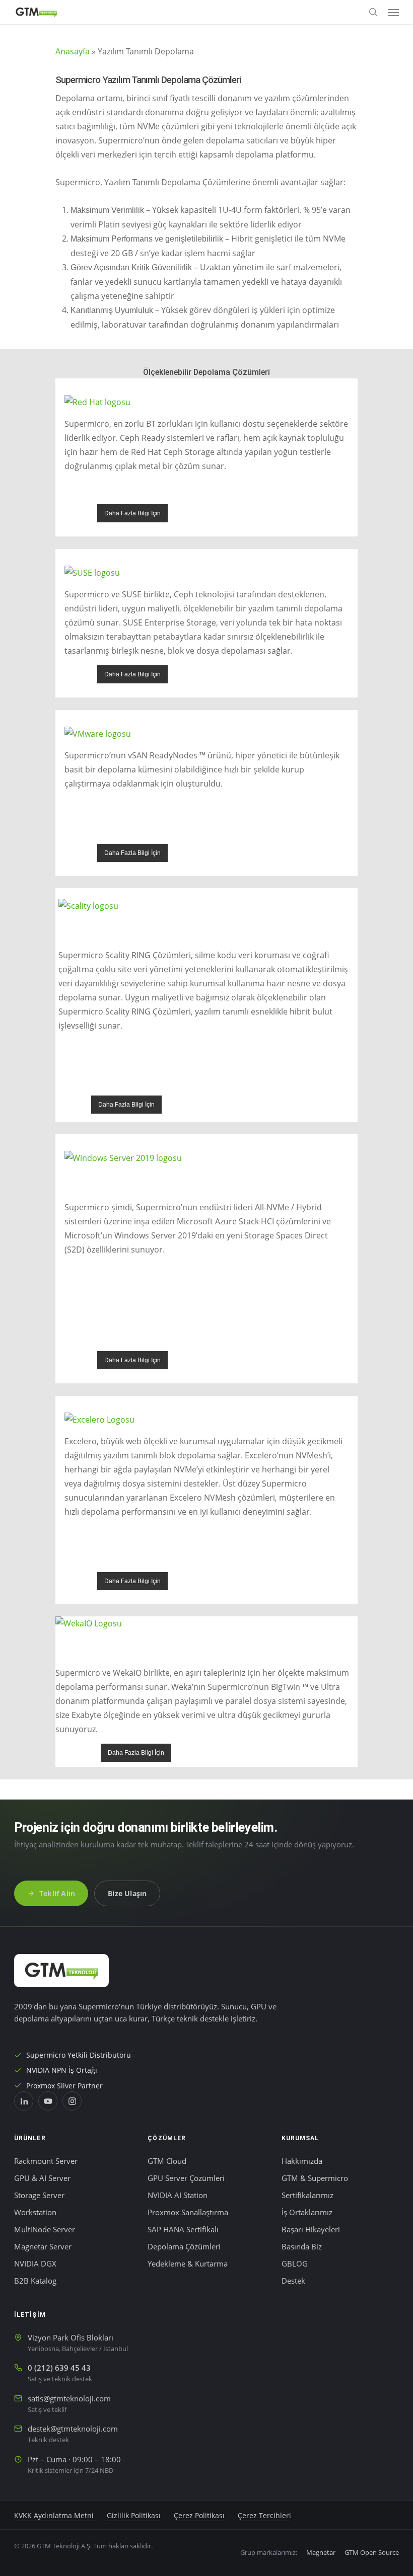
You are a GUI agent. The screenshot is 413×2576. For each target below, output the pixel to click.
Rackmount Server (46, 2161)
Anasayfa (73, 51)
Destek (293, 2281)
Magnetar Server (43, 2247)
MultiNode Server (45, 2230)
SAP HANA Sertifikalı (183, 2230)
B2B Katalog (35, 2281)
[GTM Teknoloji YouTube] (48, 2101)
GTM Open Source (372, 2552)
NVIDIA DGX (35, 2264)
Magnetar (321, 2552)
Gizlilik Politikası (134, 2516)
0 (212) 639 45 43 (59, 2368)
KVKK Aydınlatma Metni (54, 2516)
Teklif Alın (57, 1893)
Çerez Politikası (199, 2516)
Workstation (35, 2212)
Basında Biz (302, 2247)
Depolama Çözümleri (184, 2247)
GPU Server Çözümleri (186, 2178)
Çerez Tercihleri (264, 2516)
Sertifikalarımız (307, 2195)
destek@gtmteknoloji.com (73, 2429)
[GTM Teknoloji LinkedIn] (24, 2101)
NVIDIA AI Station (178, 2195)
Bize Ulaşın (127, 1893)
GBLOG (295, 2264)
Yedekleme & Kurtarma (188, 2264)
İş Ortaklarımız (307, 2212)
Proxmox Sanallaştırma (188, 2212)
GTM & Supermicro (315, 2178)
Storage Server (39, 2195)
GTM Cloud (167, 2161)
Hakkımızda (302, 2161)
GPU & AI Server (42, 2178)
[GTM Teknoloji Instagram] (72, 2101)
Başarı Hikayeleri (311, 2230)
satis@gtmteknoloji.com (69, 2399)
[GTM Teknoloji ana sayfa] (61, 1971)
